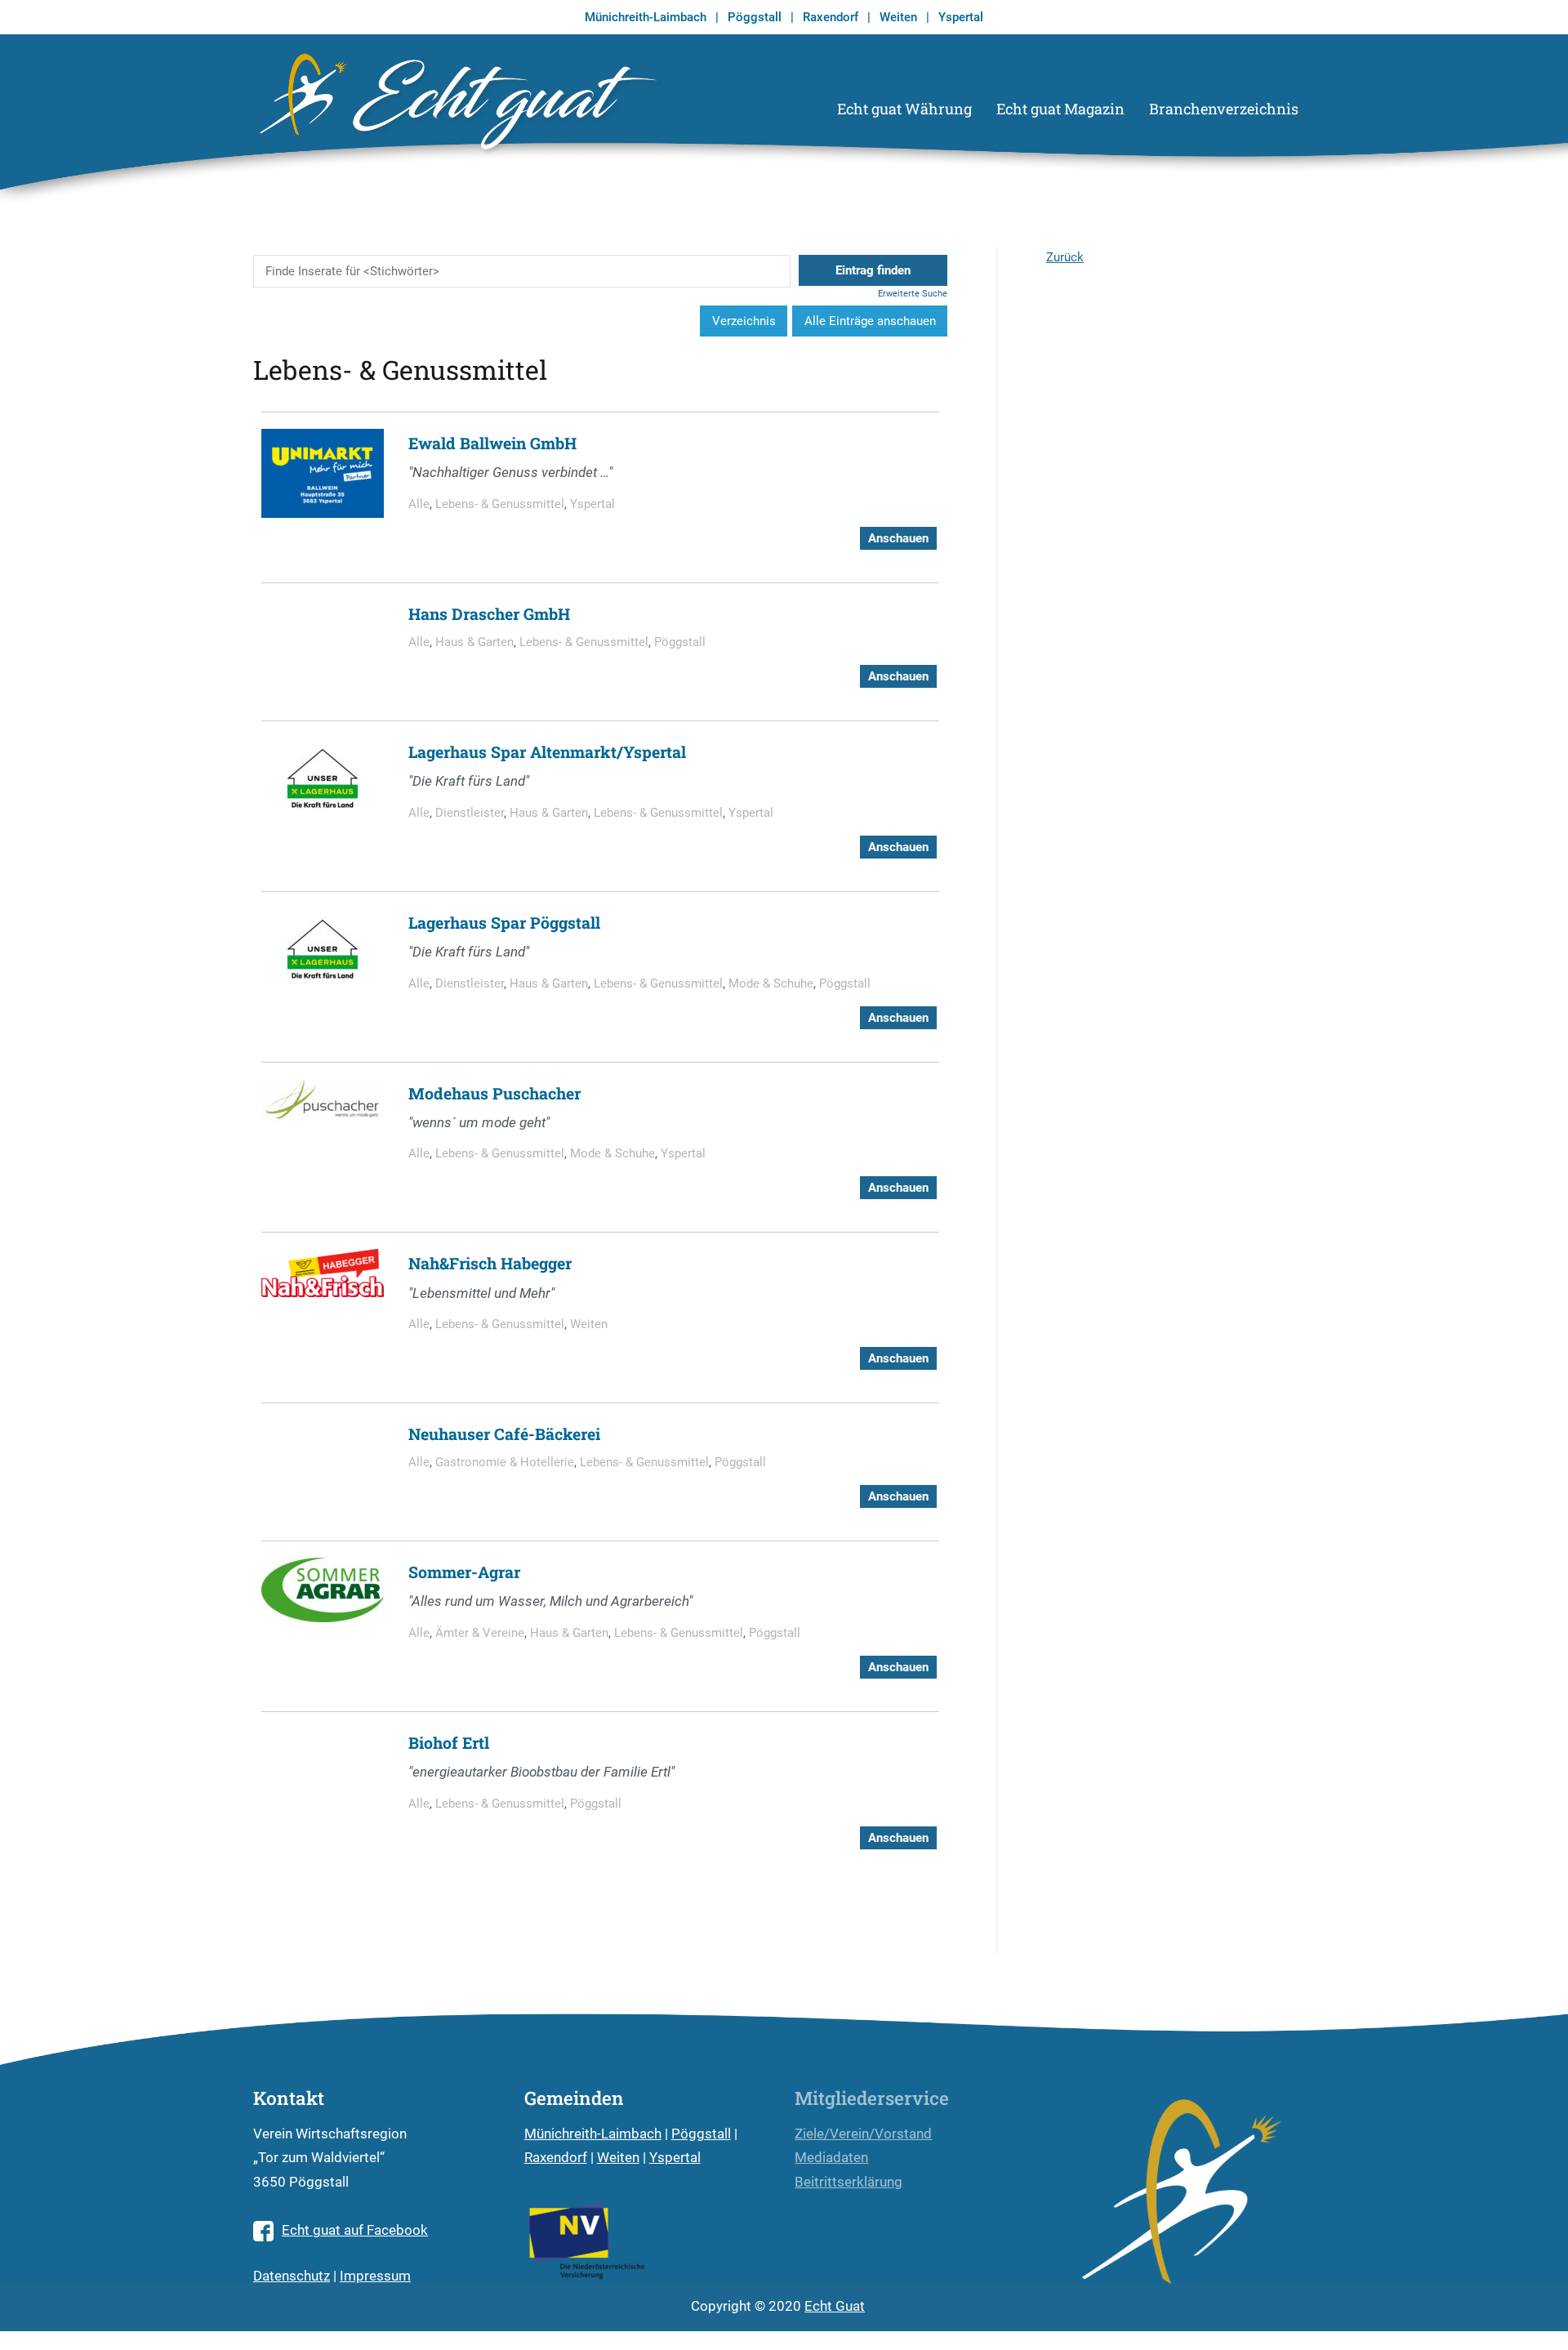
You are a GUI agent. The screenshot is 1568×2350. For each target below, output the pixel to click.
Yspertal (961, 17)
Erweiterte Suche (913, 294)
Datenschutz (292, 2276)
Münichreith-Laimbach (646, 17)
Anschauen (898, 538)
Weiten (898, 17)
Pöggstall (755, 17)
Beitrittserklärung (849, 2182)
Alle (419, 504)
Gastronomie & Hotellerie (505, 1462)
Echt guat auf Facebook (355, 2230)
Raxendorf (831, 17)
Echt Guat (835, 2306)
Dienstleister (470, 813)
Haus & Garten (474, 642)
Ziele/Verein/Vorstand (863, 2134)
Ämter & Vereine (480, 1633)
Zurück (1065, 257)
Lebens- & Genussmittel (500, 504)
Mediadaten (831, 2158)
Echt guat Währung (904, 109)
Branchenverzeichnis (1224, 109)
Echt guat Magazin (1060, 109)
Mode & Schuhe (771, 983)
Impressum (375, 2276)
